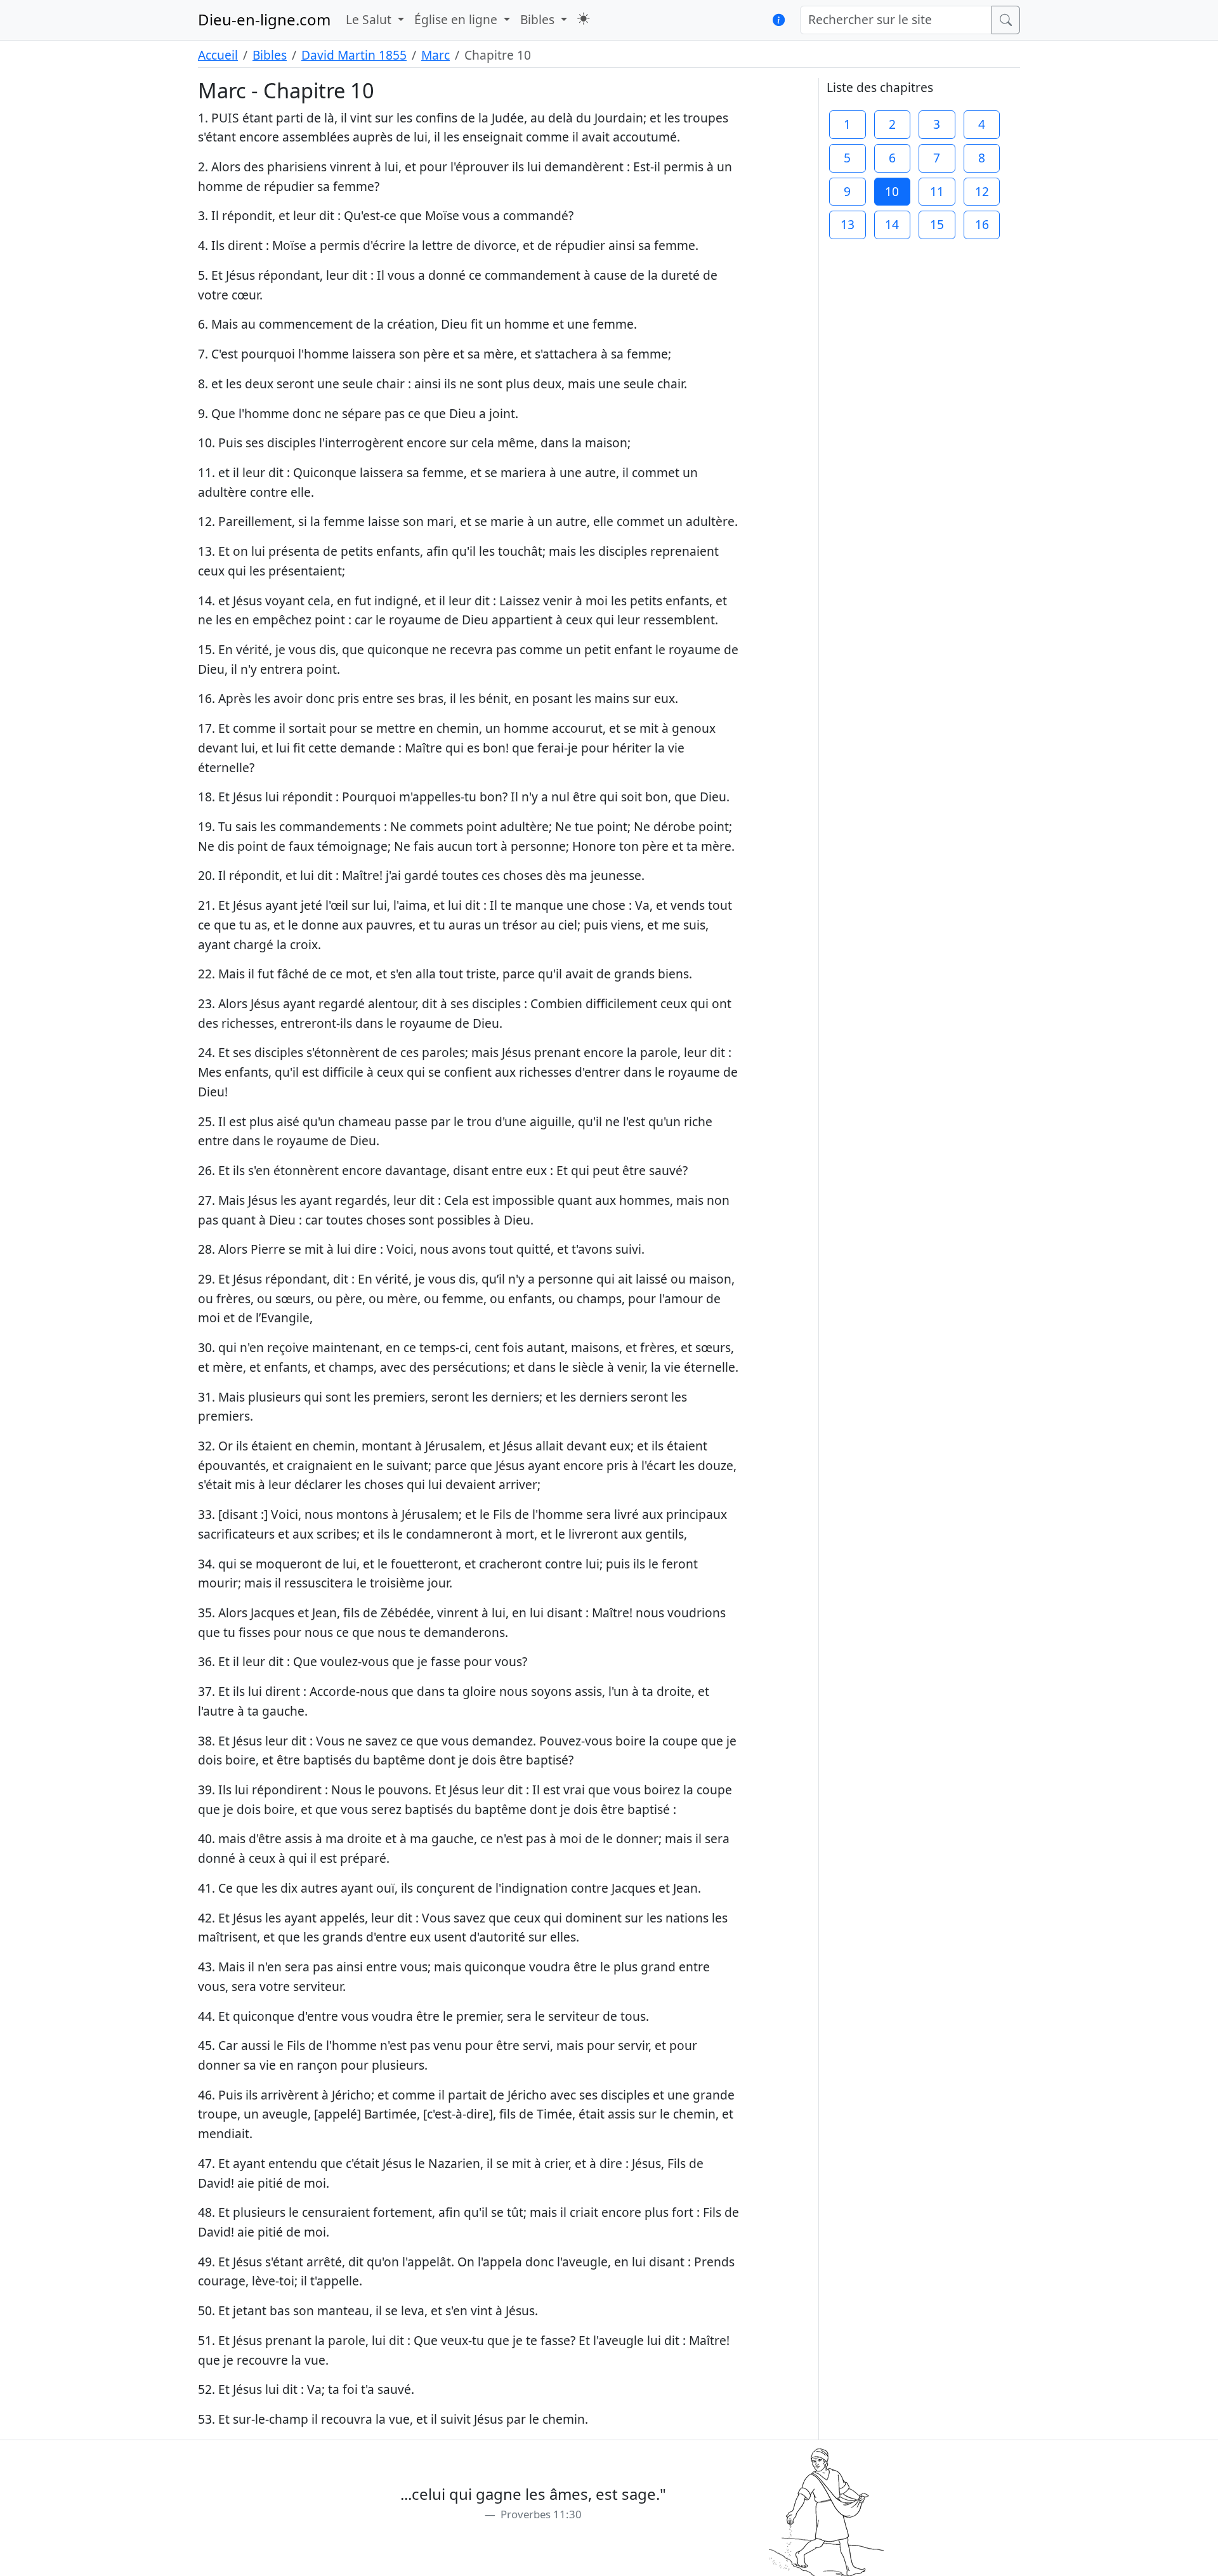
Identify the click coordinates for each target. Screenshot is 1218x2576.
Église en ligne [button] (457, 19)
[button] (583, 19)
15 (937, 224)
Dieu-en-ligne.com (264, 19)
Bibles (270, 55)
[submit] (1006, 20)
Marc (435, 55)
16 (982, 224)
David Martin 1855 (354, 55)
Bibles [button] (539, 19)
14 (892, 224)
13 (848, 224)
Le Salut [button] (370, 19)
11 (937, 191)
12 (982, 191)
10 (892, 191)
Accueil (218, 55)
